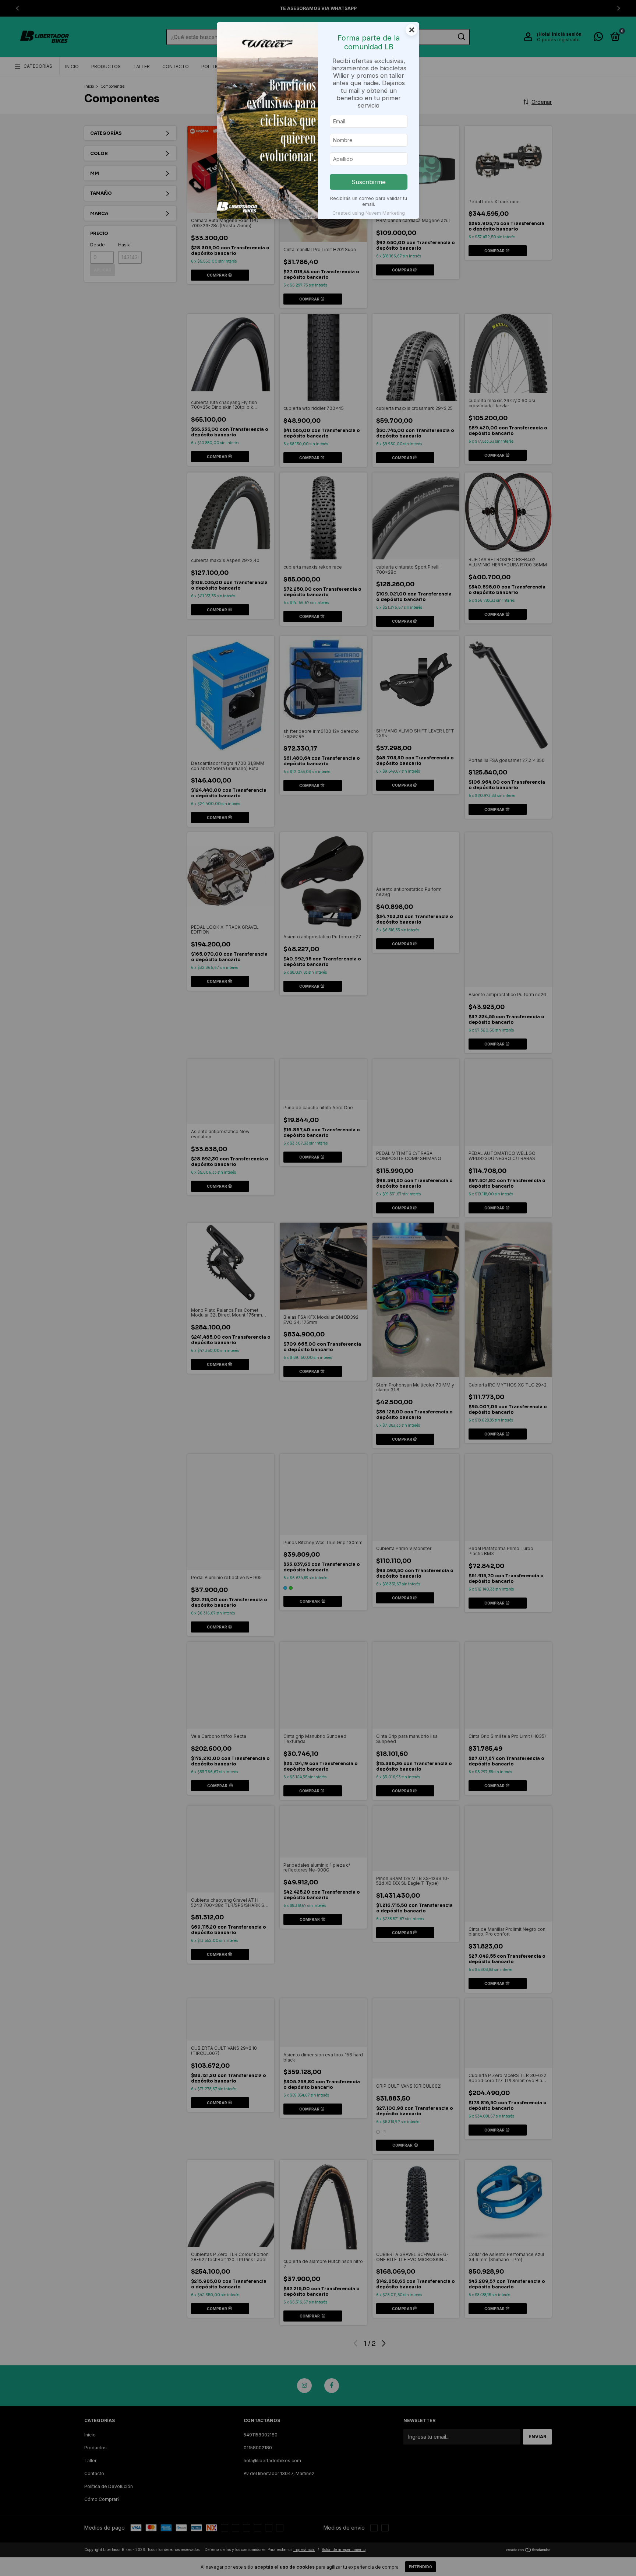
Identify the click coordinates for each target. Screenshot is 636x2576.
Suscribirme (369, 182)
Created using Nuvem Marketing (369, 213)
